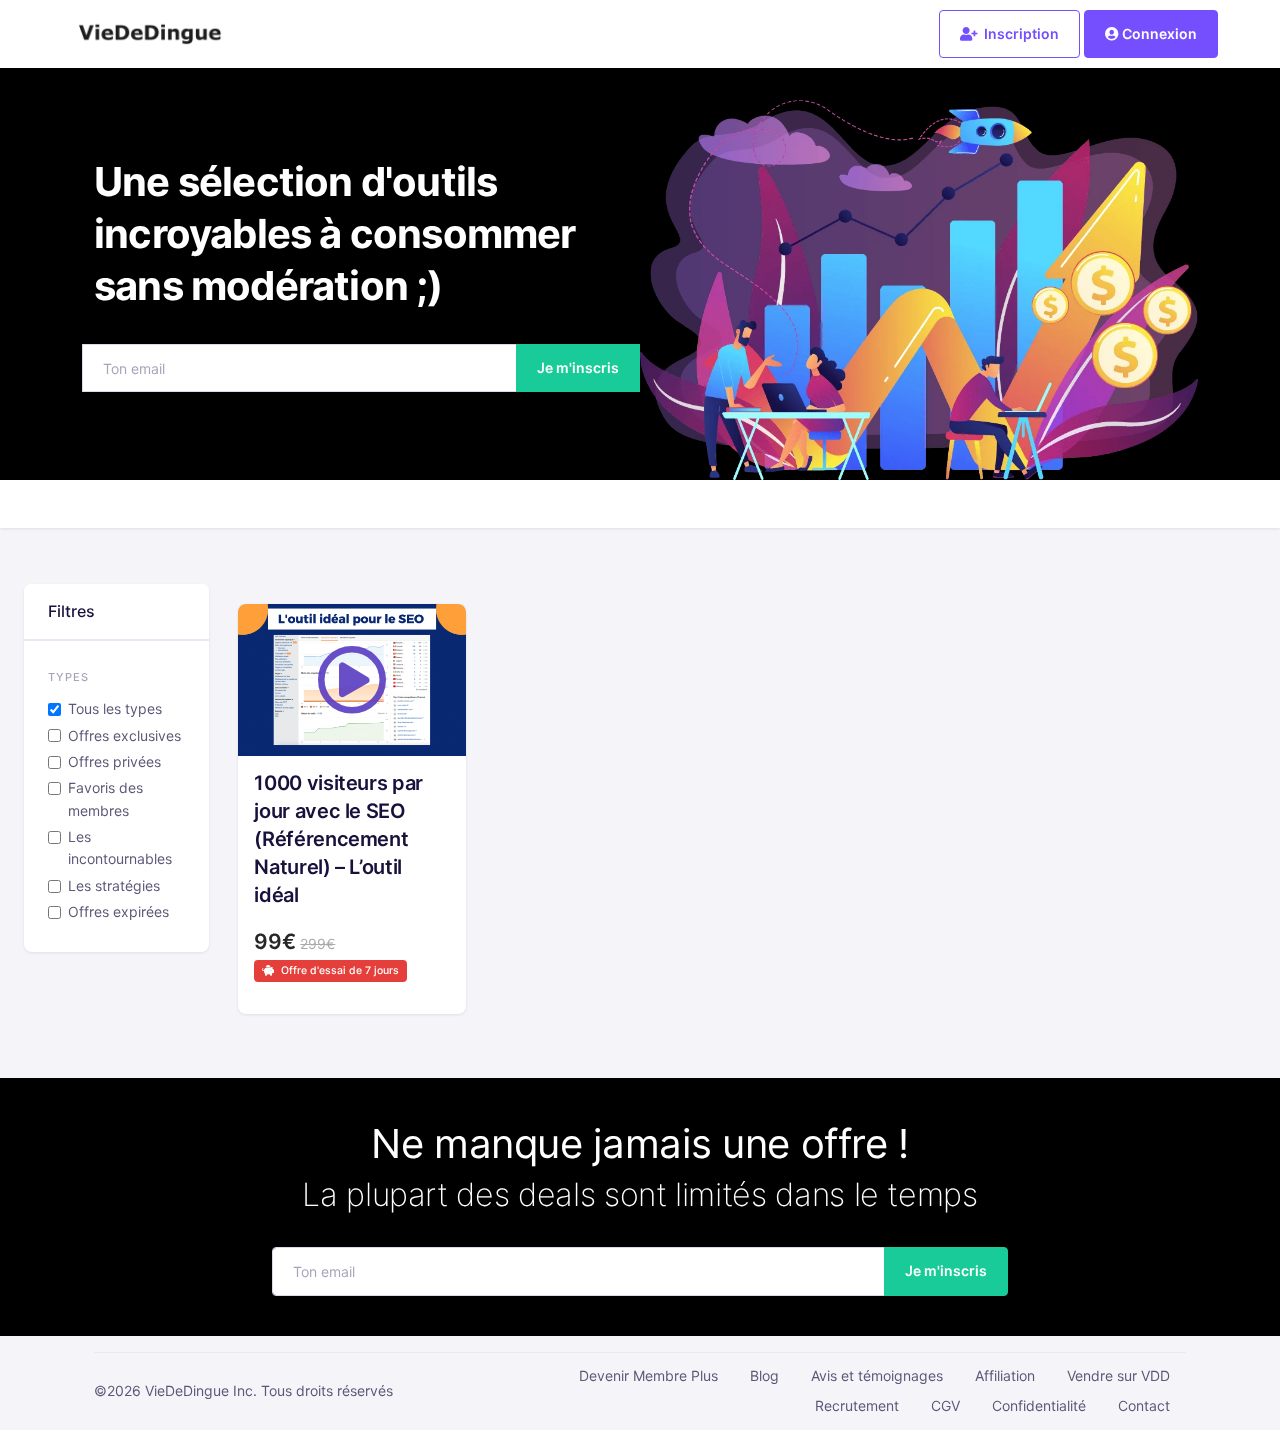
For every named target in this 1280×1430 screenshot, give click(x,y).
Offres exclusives (124, 735)
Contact (1144, 1405)
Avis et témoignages (877, 1375)
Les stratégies (114, 885)
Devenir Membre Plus (648, 1375)
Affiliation (1005, 1375)
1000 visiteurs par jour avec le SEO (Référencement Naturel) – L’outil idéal (338, 839)
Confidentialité (1039, 1405)
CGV (945, 1405)
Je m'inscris (578, 367)
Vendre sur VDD (1118, 1375)
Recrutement (857, 1405)
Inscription (1020, 33)
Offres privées (114, 761)
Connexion (1159, 33)
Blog (764, 1375)
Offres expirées (118, 911)
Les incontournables (120, 847)
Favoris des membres (105, 798)
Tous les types (115, 708)
